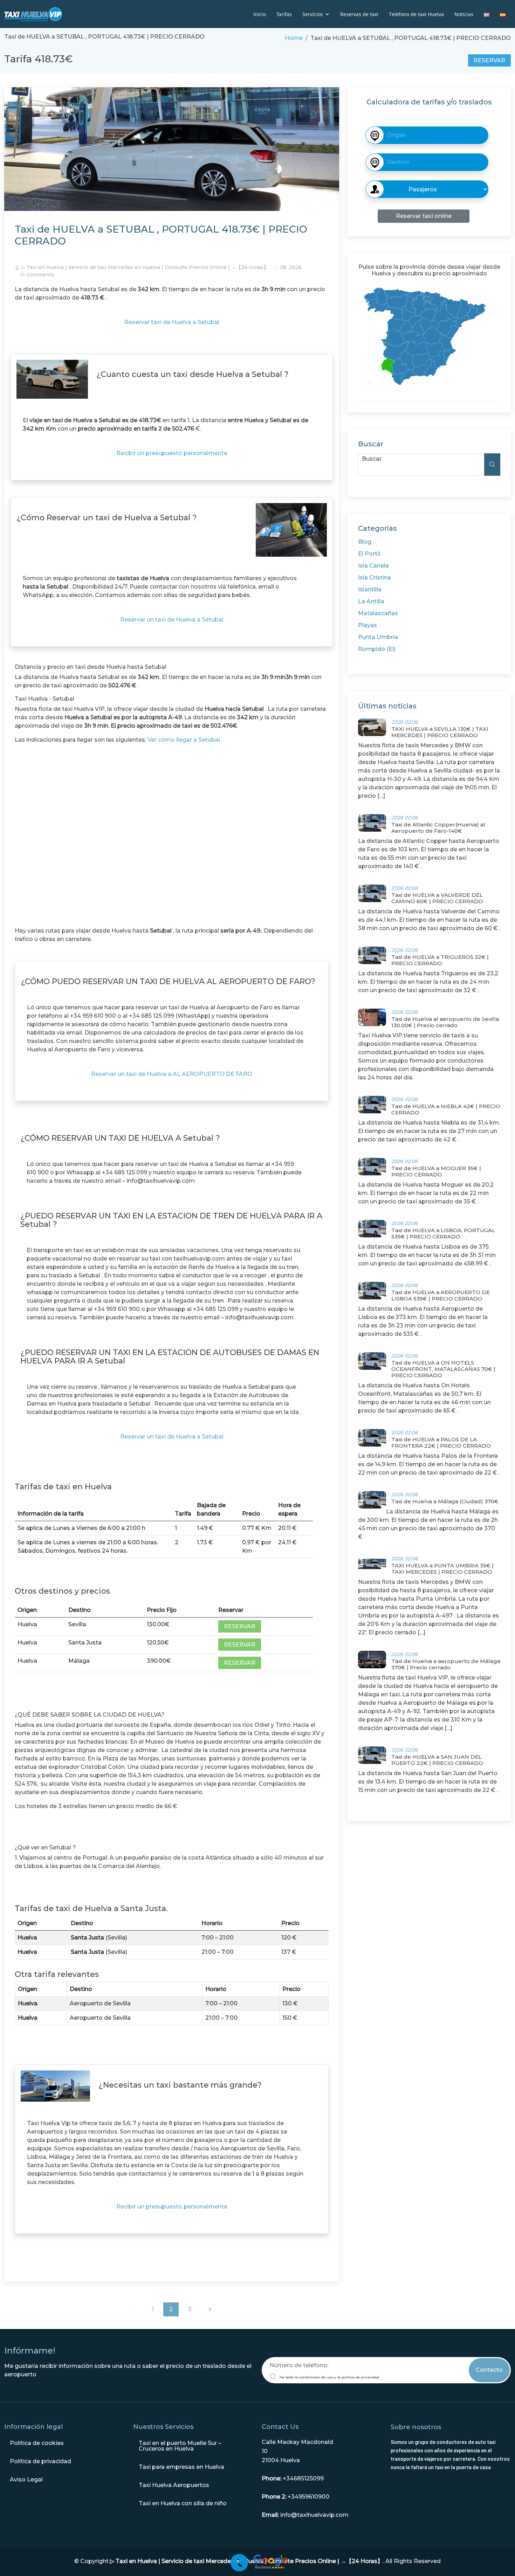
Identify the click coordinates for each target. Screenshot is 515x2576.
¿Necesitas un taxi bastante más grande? (180, 2085)
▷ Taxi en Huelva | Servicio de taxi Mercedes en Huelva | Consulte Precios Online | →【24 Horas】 (145, 267)
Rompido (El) (377, 649)
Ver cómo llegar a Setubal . (185, 740)
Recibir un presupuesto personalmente (172, 453)
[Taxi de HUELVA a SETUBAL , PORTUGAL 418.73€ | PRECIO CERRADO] (172, 152)
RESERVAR (489, 60)
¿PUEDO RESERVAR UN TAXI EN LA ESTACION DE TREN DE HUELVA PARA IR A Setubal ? (171, 1220)
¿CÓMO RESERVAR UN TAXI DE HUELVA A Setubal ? (120, 1138)
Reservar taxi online (424, 216)
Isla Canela (373, 566)
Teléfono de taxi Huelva (416, 14)
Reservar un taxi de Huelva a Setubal (172, 620)
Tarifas (284, 14)
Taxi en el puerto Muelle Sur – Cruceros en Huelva (180, 2446)
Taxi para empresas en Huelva (181, 2467)
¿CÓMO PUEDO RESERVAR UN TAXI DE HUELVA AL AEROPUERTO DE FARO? (168, 981)
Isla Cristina (375, 578)
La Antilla (371, 601)
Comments (40, 275)
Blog (365, 542)
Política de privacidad (40, 2461)
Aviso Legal (26, 2479)
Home (294, 38)
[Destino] (427, 135)
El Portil (369, 554)
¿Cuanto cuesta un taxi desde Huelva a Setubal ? (193, 374)
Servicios (313, 14)
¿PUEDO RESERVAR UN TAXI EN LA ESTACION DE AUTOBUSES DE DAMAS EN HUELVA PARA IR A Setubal (170, 1357)
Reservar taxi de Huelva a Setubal (172, 322)
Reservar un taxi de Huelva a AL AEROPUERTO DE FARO (172, 1074)
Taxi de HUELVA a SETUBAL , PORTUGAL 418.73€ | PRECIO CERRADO (161, 235)
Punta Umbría (378, 637)
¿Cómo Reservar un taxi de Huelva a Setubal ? (107, 518)
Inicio (260, 14)
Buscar (372, 459)
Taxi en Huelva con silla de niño (183, 2503)
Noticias (464, 14)
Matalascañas (378, 613)
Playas (368, 625)
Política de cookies (37, 2443)
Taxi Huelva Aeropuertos (174, 2485)
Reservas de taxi (359, 14)
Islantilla (370, 589)
